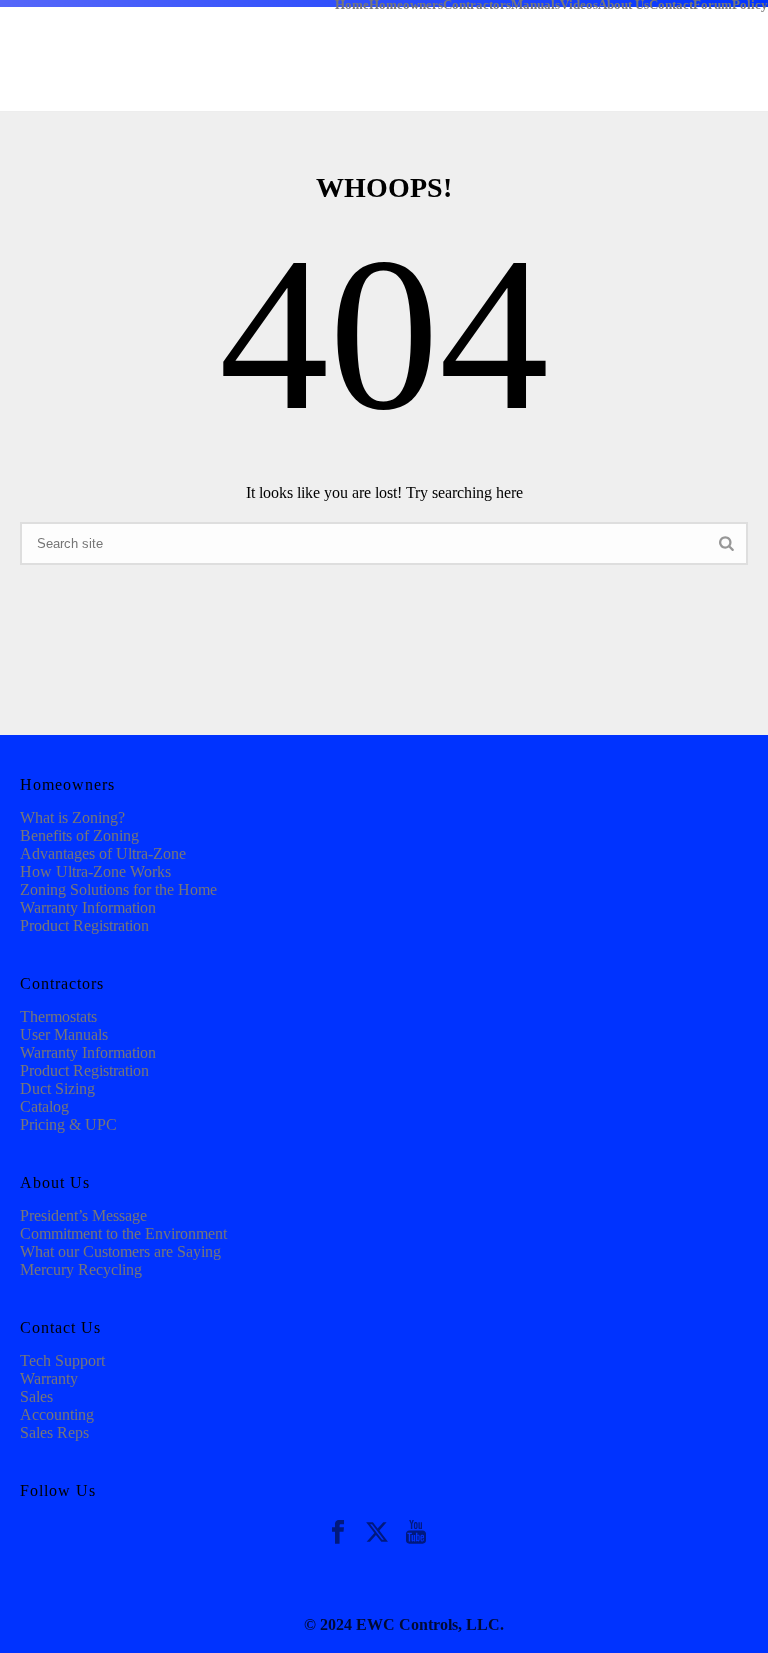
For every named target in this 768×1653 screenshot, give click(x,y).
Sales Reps (54, 1432)
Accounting (57, 1414)
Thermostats (58, 1016)
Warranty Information (88, 907)
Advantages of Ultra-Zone (103, 853)
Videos (579, 4)
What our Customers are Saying (120, 1251)
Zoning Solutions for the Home (118, 889)
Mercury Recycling (81, 1269)
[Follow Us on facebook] (338, 1533)
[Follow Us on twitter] (377, 1533)
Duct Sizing (57, 1088)
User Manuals (64, 1034)
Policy (750, 4)
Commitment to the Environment (123, 1233)
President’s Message (83, 1215)
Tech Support (62, 1360)
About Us (623, 4)
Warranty (49, 1378)
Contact (671, 4)
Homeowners (406, 4)
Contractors (477, 4)
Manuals (535, 4)
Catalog (44, 1106)
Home (352, 4)
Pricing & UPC (68, 1124)
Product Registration (84, 925)
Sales (36, 1396)
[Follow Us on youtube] (416, 1533)
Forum (712, 4)
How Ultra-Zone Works (95, 871)
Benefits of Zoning (79, 835)
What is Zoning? (72, 817)
